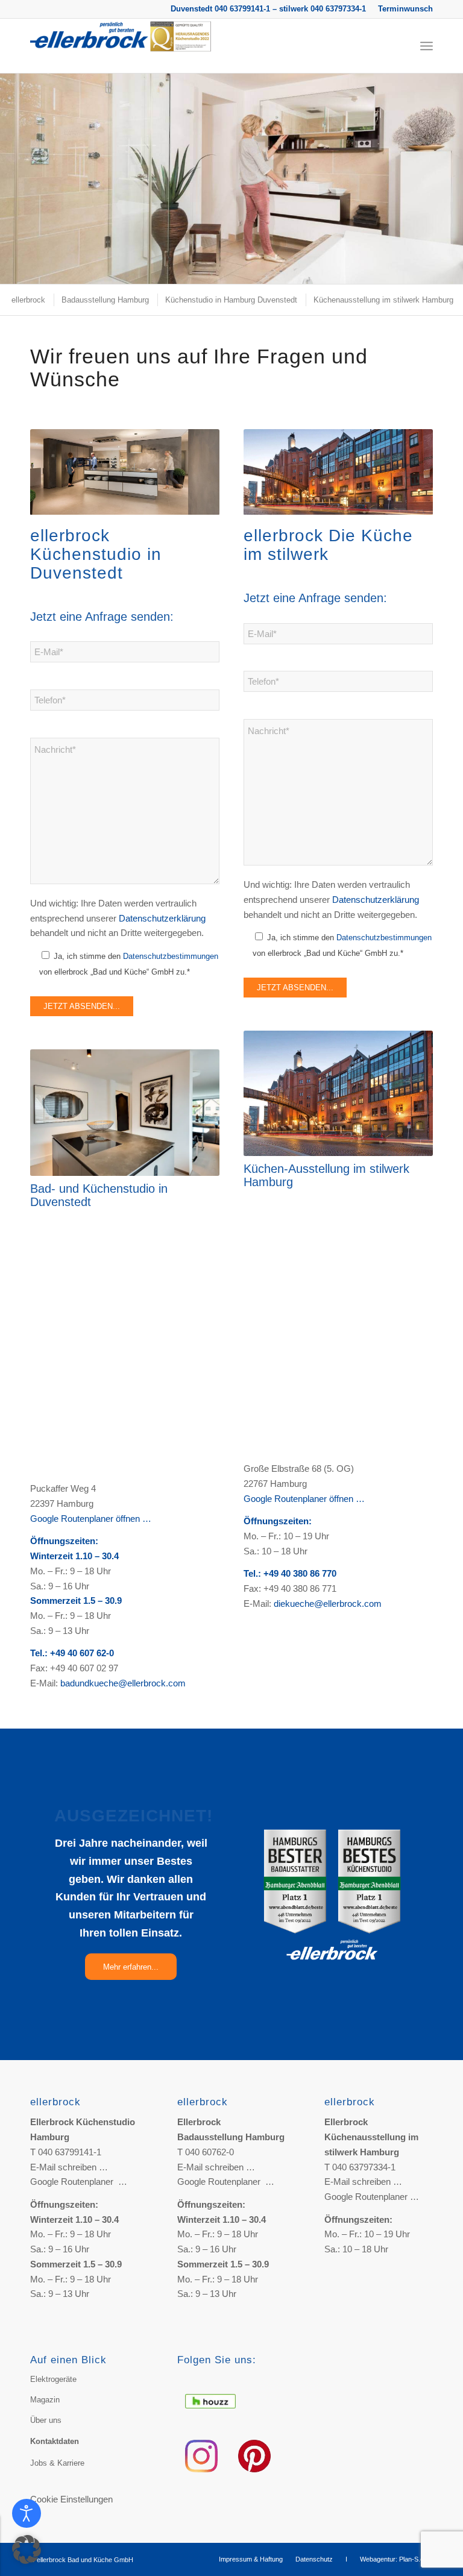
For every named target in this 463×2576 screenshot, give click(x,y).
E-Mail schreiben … (69, 2167)
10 (236, 270)
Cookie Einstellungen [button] (71, 2499)
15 (285, 270)
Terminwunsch (405, 9)
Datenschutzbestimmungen (171, 956)
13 (265, 270)
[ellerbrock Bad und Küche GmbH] (121, 46)
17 (304, 270)
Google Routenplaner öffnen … (91, 1519)
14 (275, 270)
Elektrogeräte (53, 2379)
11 (246, 270)
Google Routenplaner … (79, 2182)
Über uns (46, 2420)
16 (294, 270)
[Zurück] (11, 167)
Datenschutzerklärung (162, 918)
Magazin (45, 2400)
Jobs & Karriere (57, 2463)
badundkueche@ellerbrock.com (123, 1683)
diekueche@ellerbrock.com (328, 1604)
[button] (27, 2549)
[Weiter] (452, 167)
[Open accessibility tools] (27, 2513)
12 (256, 270)
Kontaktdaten (55, 2441)
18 (313, 270)
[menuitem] (402, 9)
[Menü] (427, 46)
